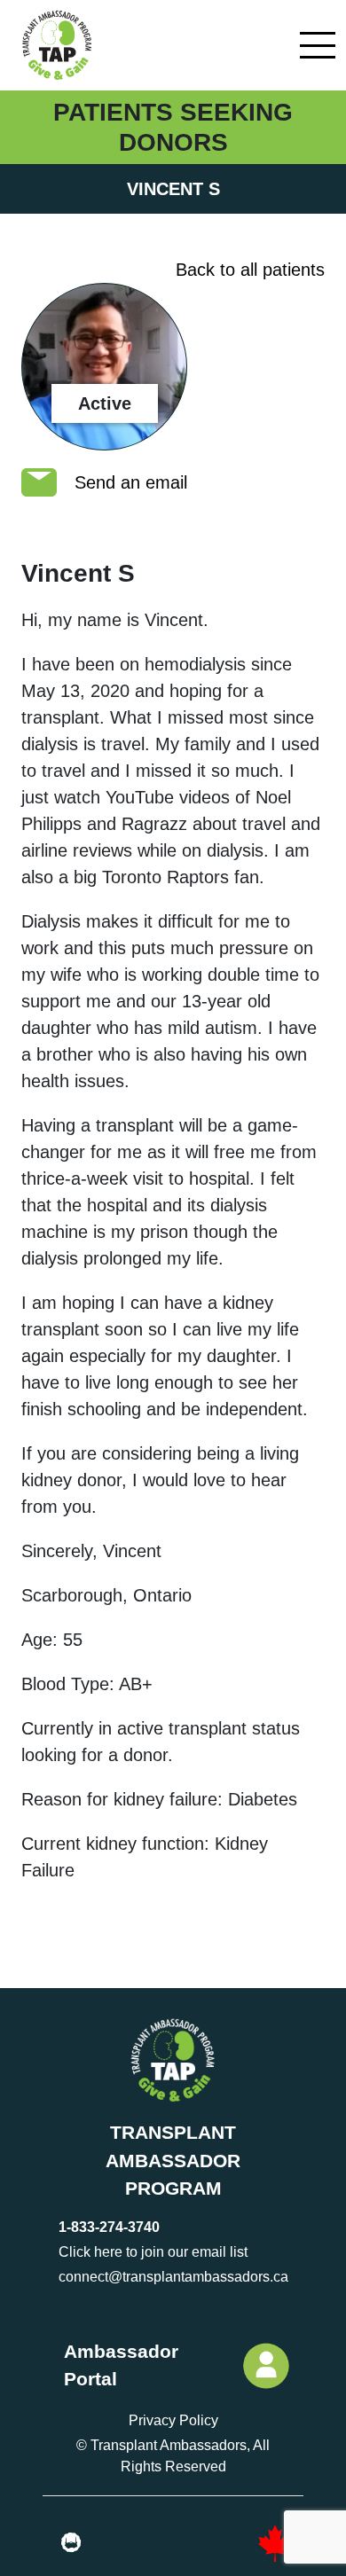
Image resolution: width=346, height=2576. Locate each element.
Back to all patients (250, 270)
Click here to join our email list (153, 2252)
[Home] (55, 45)
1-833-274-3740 (109, 2227)
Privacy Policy (173, 2420)
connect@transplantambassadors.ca (173, 2277)
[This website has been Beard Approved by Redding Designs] (71, 2543)
